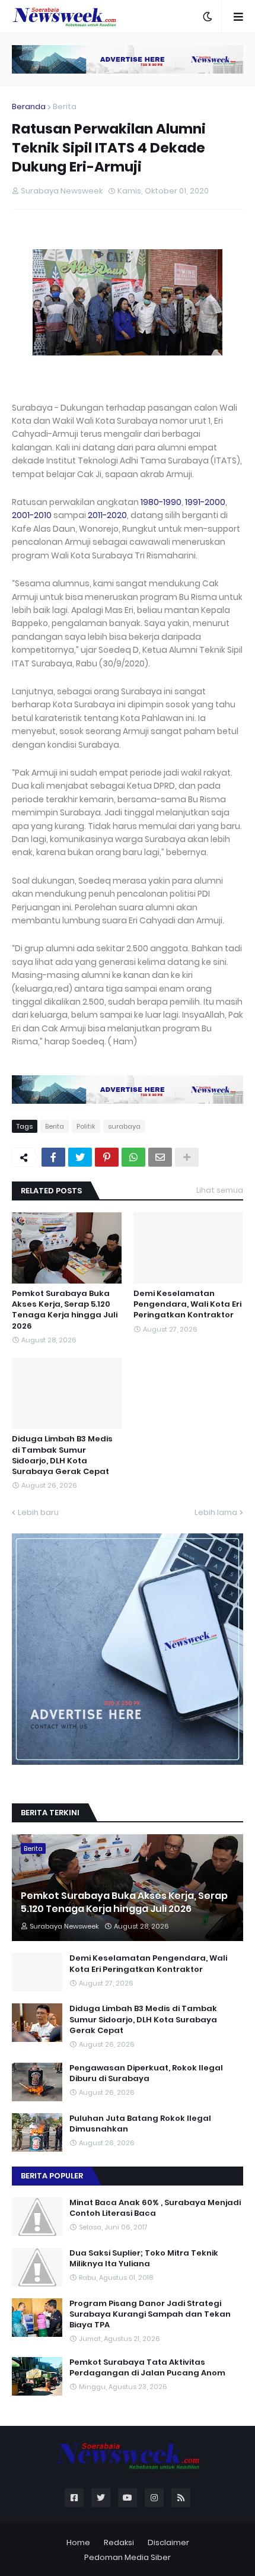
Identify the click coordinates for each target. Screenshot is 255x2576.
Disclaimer (168, 2542)
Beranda (29, 107)
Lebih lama (216, 1512)
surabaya (124, 1126)
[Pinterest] (107, 1157)
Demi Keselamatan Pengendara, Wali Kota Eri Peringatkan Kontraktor (187, 1304)
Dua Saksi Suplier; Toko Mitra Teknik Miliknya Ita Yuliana (144, 2259)
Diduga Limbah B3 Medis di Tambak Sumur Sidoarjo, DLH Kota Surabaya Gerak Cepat (62, 1455)
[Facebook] (53, 1157)
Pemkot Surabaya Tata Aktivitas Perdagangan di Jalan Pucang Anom (147, 2368)
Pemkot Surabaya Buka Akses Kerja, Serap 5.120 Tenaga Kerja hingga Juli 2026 (65, 1310)
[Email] (160, 1157)
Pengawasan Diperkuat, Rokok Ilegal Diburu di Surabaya (146, 2073)
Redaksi (119, 2542)
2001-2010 (32, 515)
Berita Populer (52, 2176)
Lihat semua (220, 1190)
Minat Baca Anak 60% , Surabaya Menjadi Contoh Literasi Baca (155, 2208)
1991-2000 (205, 502)
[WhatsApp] (133, 1157)
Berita (65, 107)
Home (78, 2542)
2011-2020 (107, 515)
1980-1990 (161, 502)
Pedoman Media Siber (128, 2557)
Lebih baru (38, 1512)
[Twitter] (80, 1157)
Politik (86, 1126)
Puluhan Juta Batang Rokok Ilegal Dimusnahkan (140, 2124)
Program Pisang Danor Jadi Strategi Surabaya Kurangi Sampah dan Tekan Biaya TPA (150, 2314)
